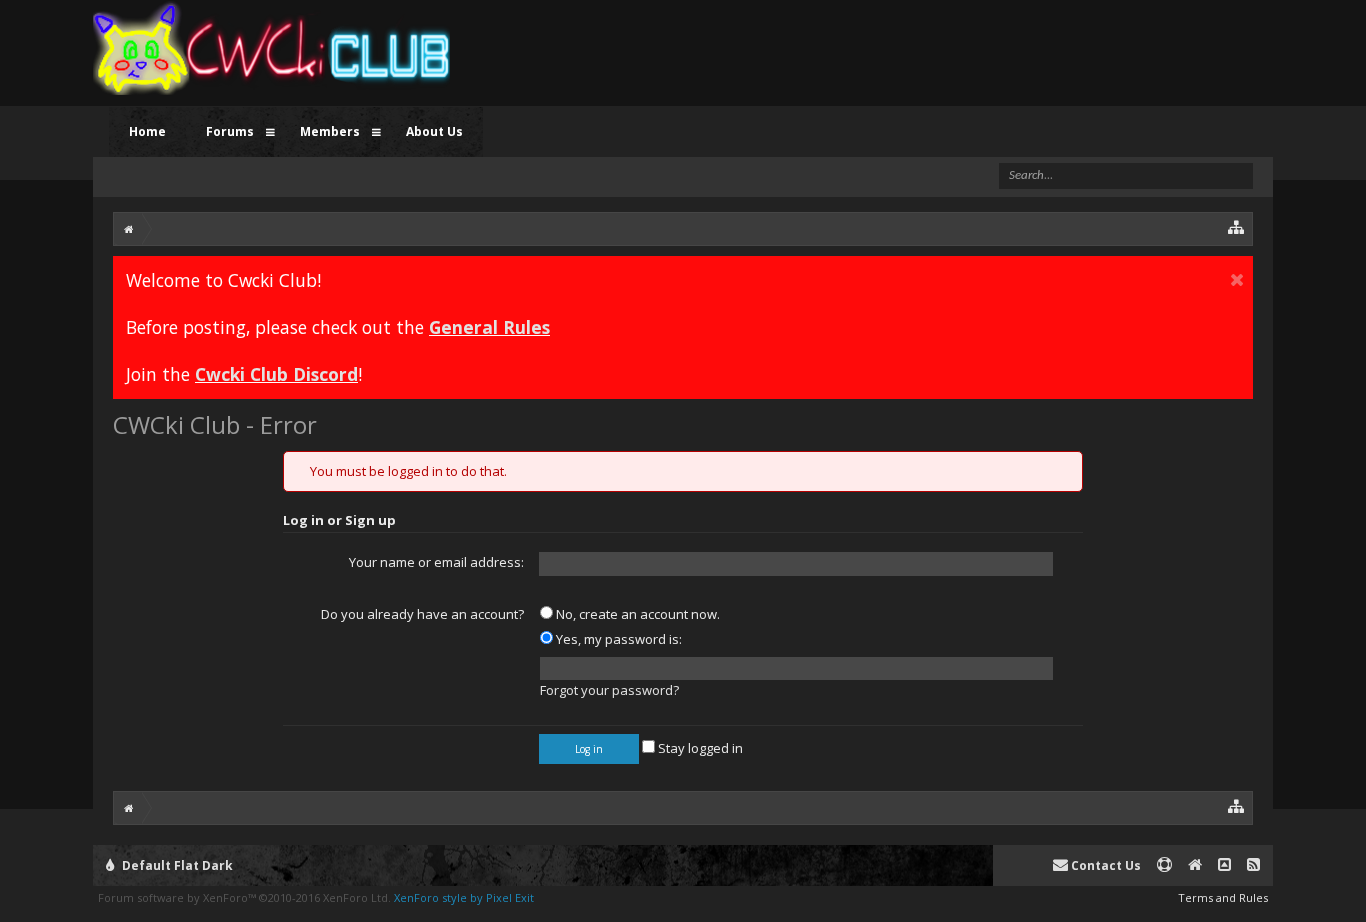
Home (147, 131)
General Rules (489, 327)
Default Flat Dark (176, 865)
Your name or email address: (436, 562)
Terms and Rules (1223, 897)
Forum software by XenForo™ (244, 897)
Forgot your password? (609, 690)
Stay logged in (699, 748)
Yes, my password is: (617, 639)
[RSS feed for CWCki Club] (1253, 865)
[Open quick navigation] (1236, 226)
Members (330, 131)
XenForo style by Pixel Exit (464, 897)
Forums (230, 131)
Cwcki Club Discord (276, 374)
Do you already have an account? (422, 614)
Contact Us (1104, 865)
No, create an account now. (636, 614)
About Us (434, 131)
